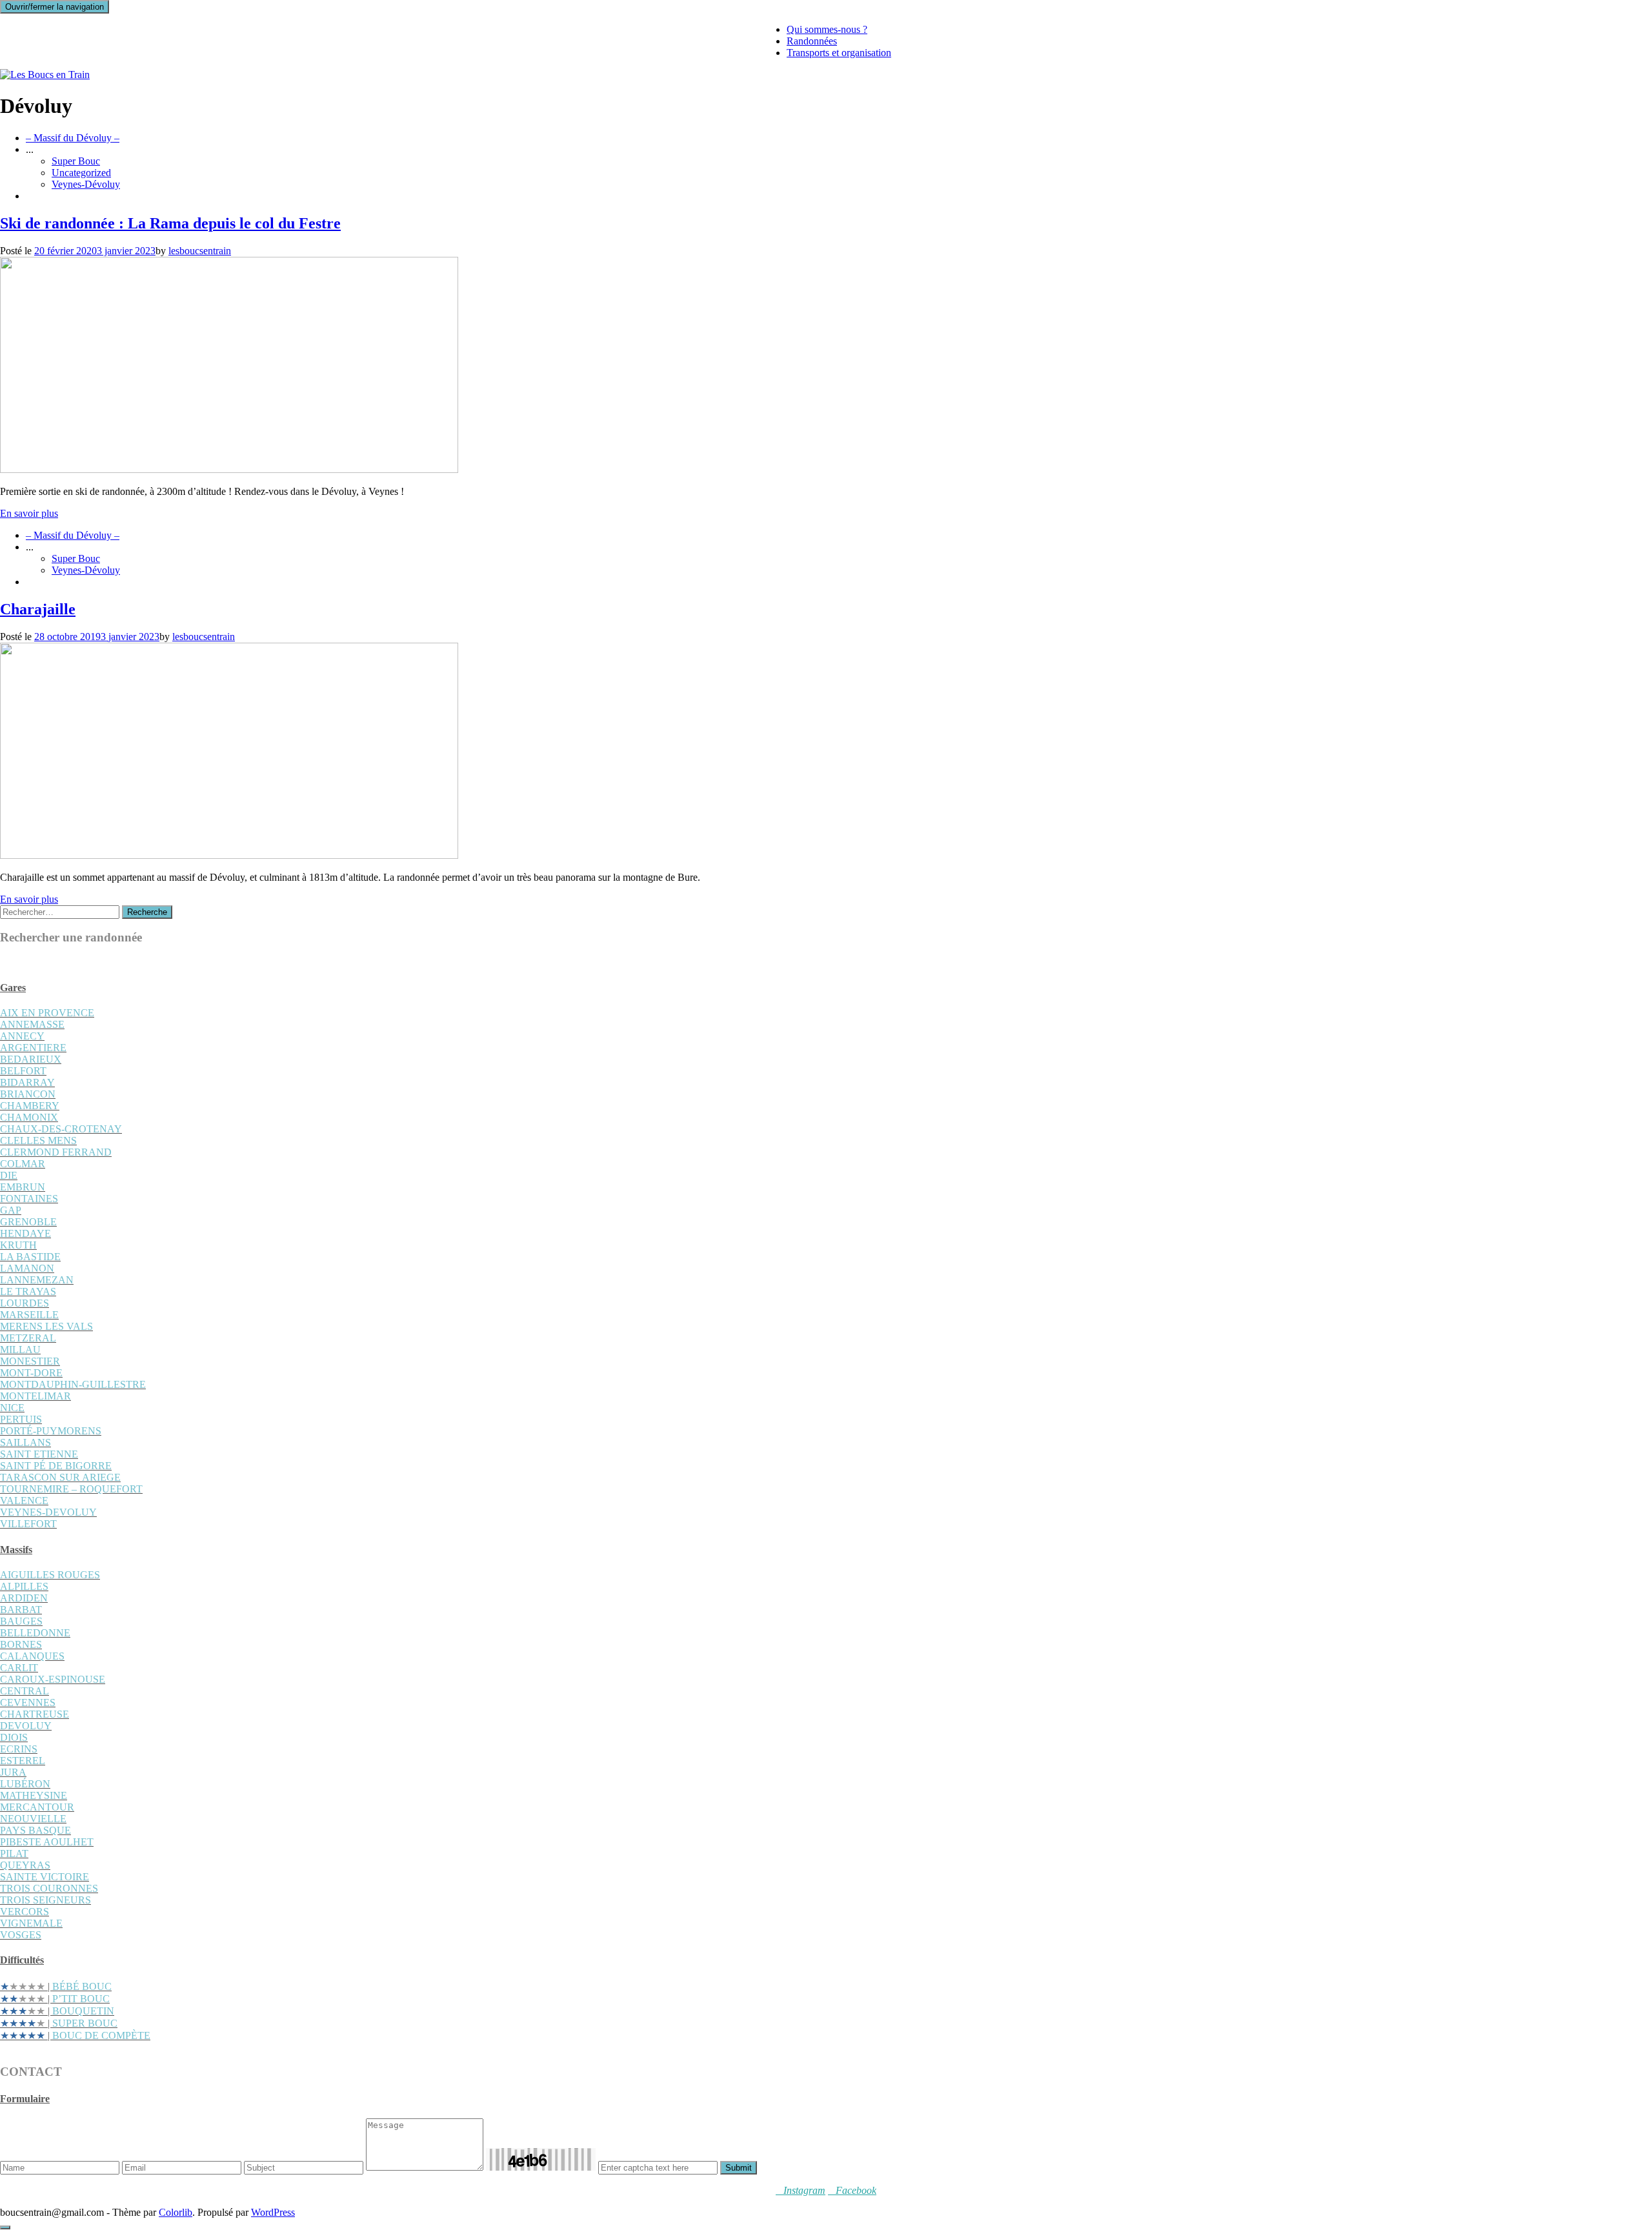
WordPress (273, 2212)
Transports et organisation (839, 53)
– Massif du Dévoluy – (73, 138)
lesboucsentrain (200, 251)
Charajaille (38, 609)
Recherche (147, 912)
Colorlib (176, 2212)
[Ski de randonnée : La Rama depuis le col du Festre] (229, 469)
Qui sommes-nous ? (827, 29)
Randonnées (812, 41)
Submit (739, 2168)
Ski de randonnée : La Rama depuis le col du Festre (170, 223)
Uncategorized (81, 173)
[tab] (826, 988)
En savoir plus (29, 513)
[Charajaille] (229, 855)
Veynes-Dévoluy (86, 184)
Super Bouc (76, 161)
